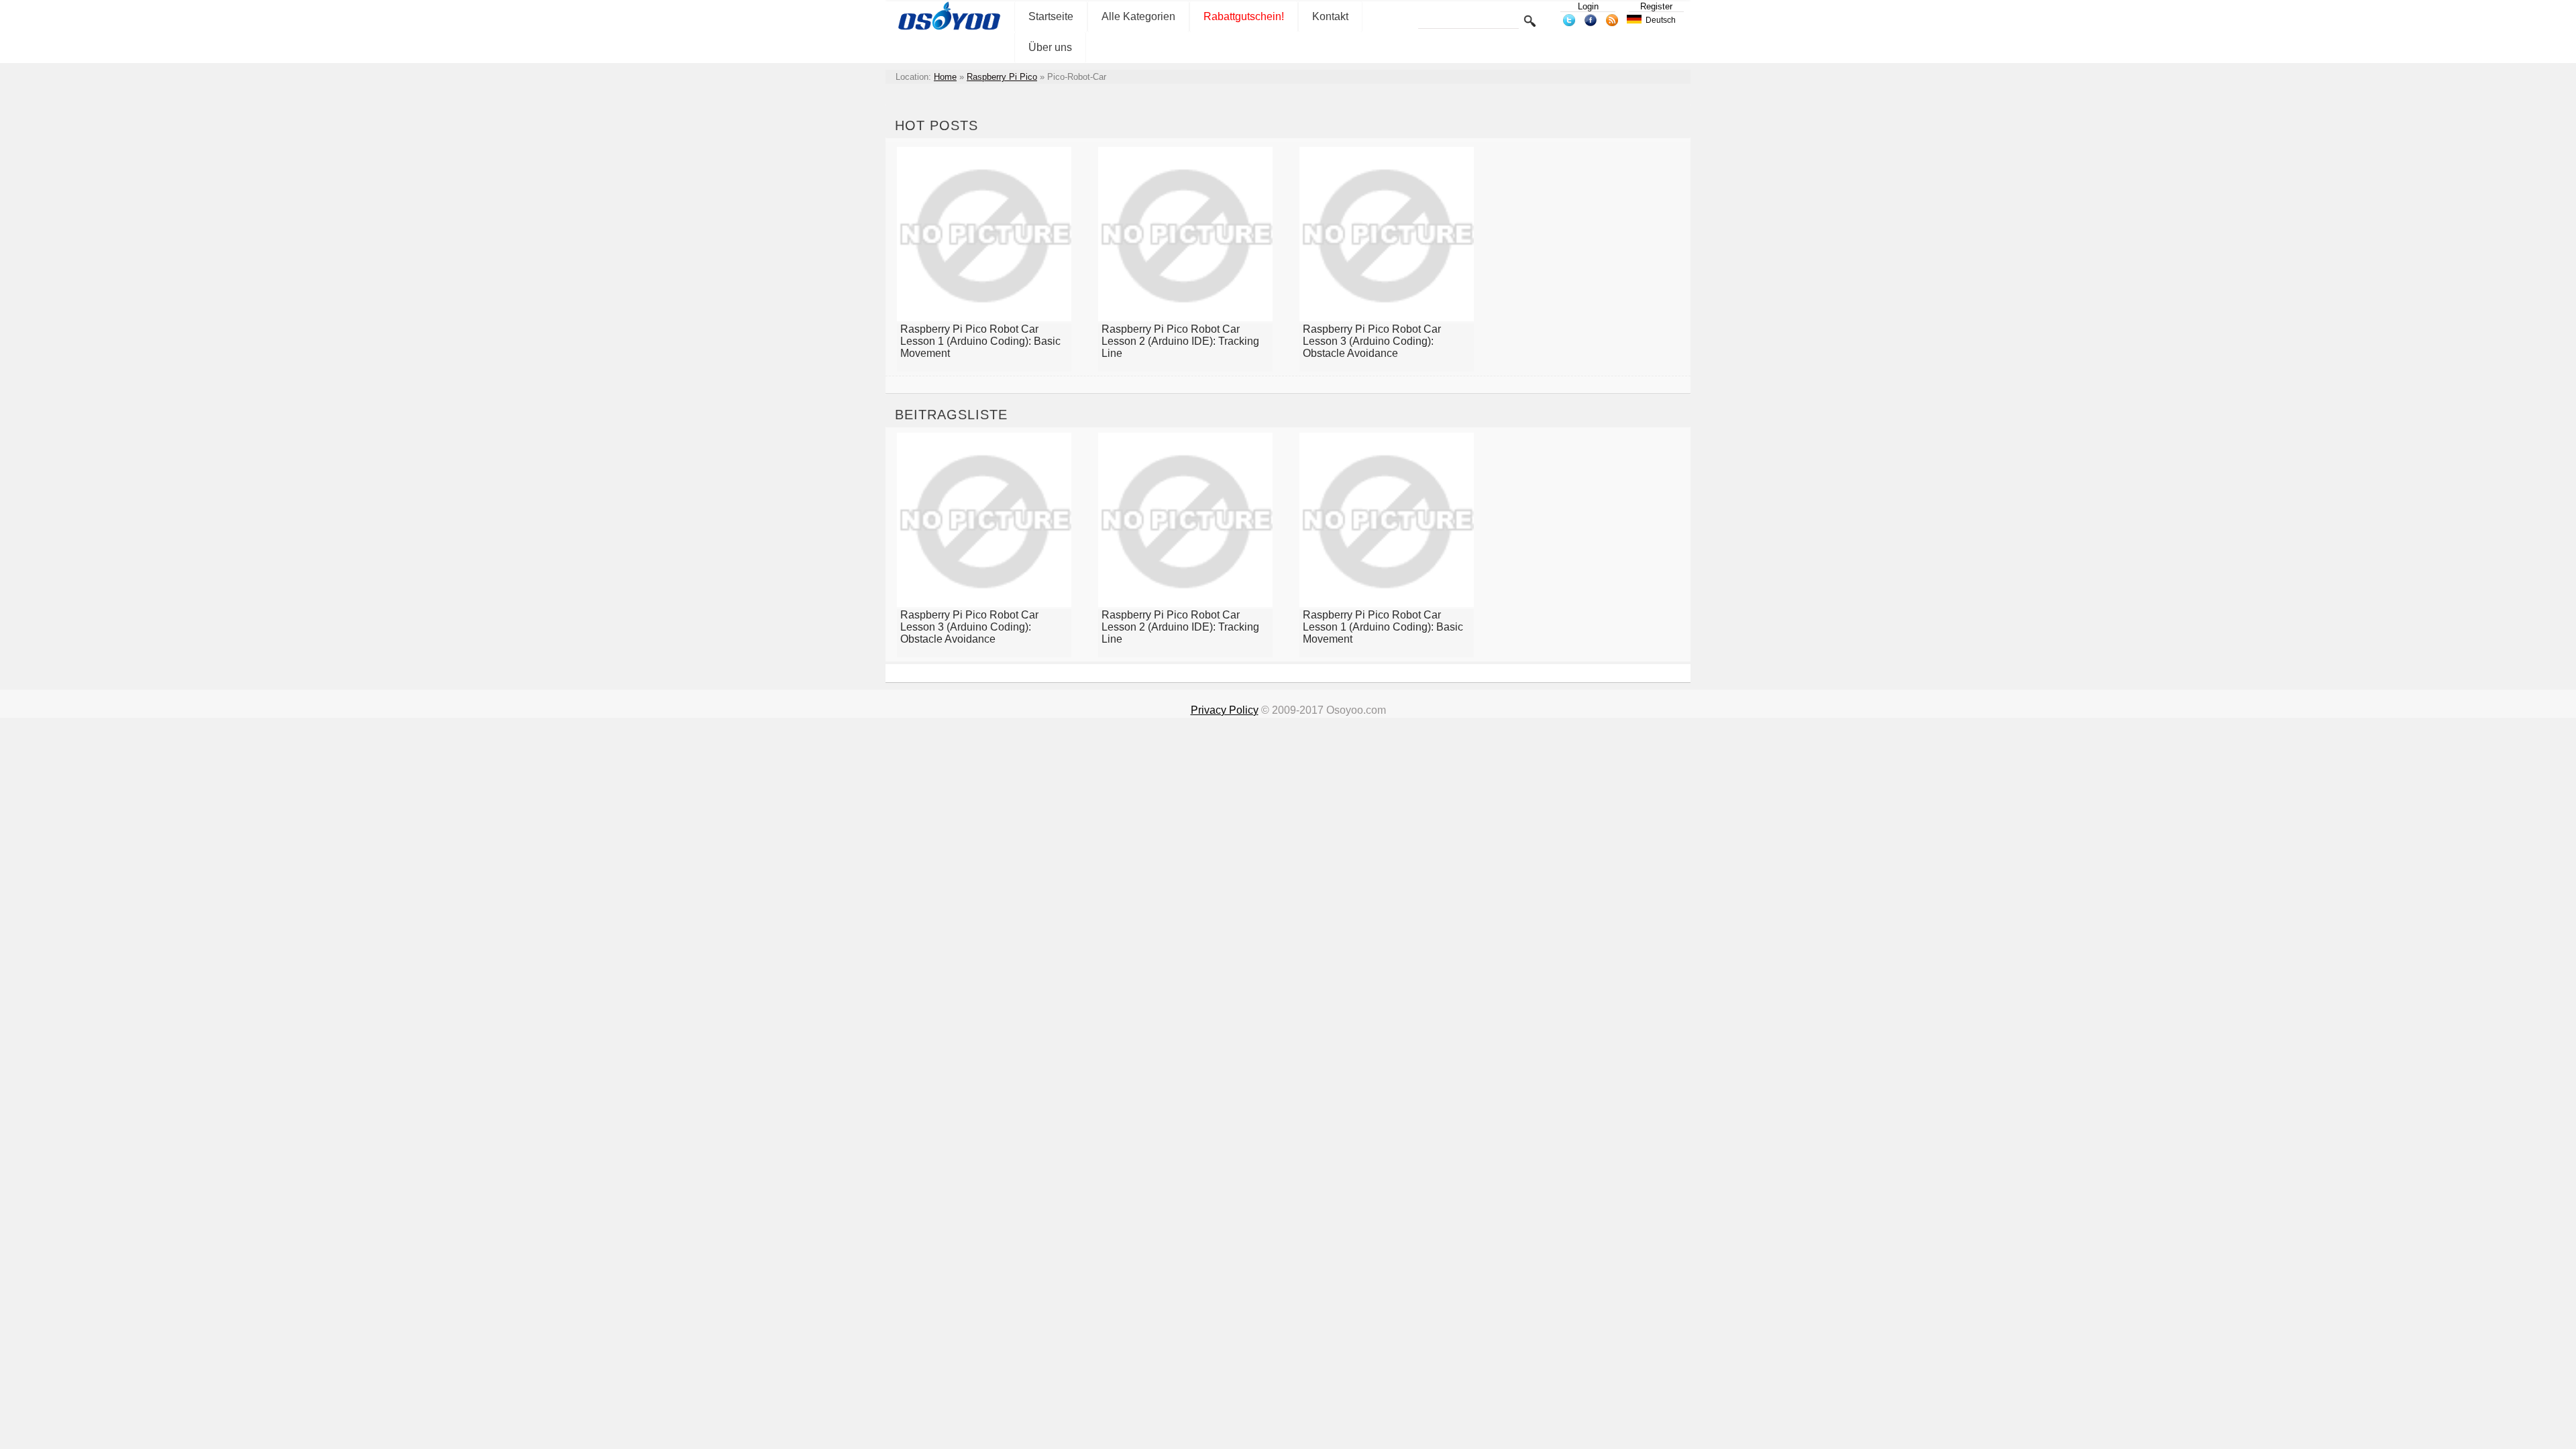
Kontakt (1330, 16)
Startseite (1051, 16)
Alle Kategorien (1138, 16)
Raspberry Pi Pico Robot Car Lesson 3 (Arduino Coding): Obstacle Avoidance (1372, 341)
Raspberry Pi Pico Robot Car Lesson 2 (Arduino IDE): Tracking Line (1180, 341)
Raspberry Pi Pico (1002, 77)
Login (1588, 6)
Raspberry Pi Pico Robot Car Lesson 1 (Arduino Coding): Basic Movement (980, 341)
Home (945, 77)
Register (1656, 6)
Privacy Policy (1225, 710)
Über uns (1050, 47)
